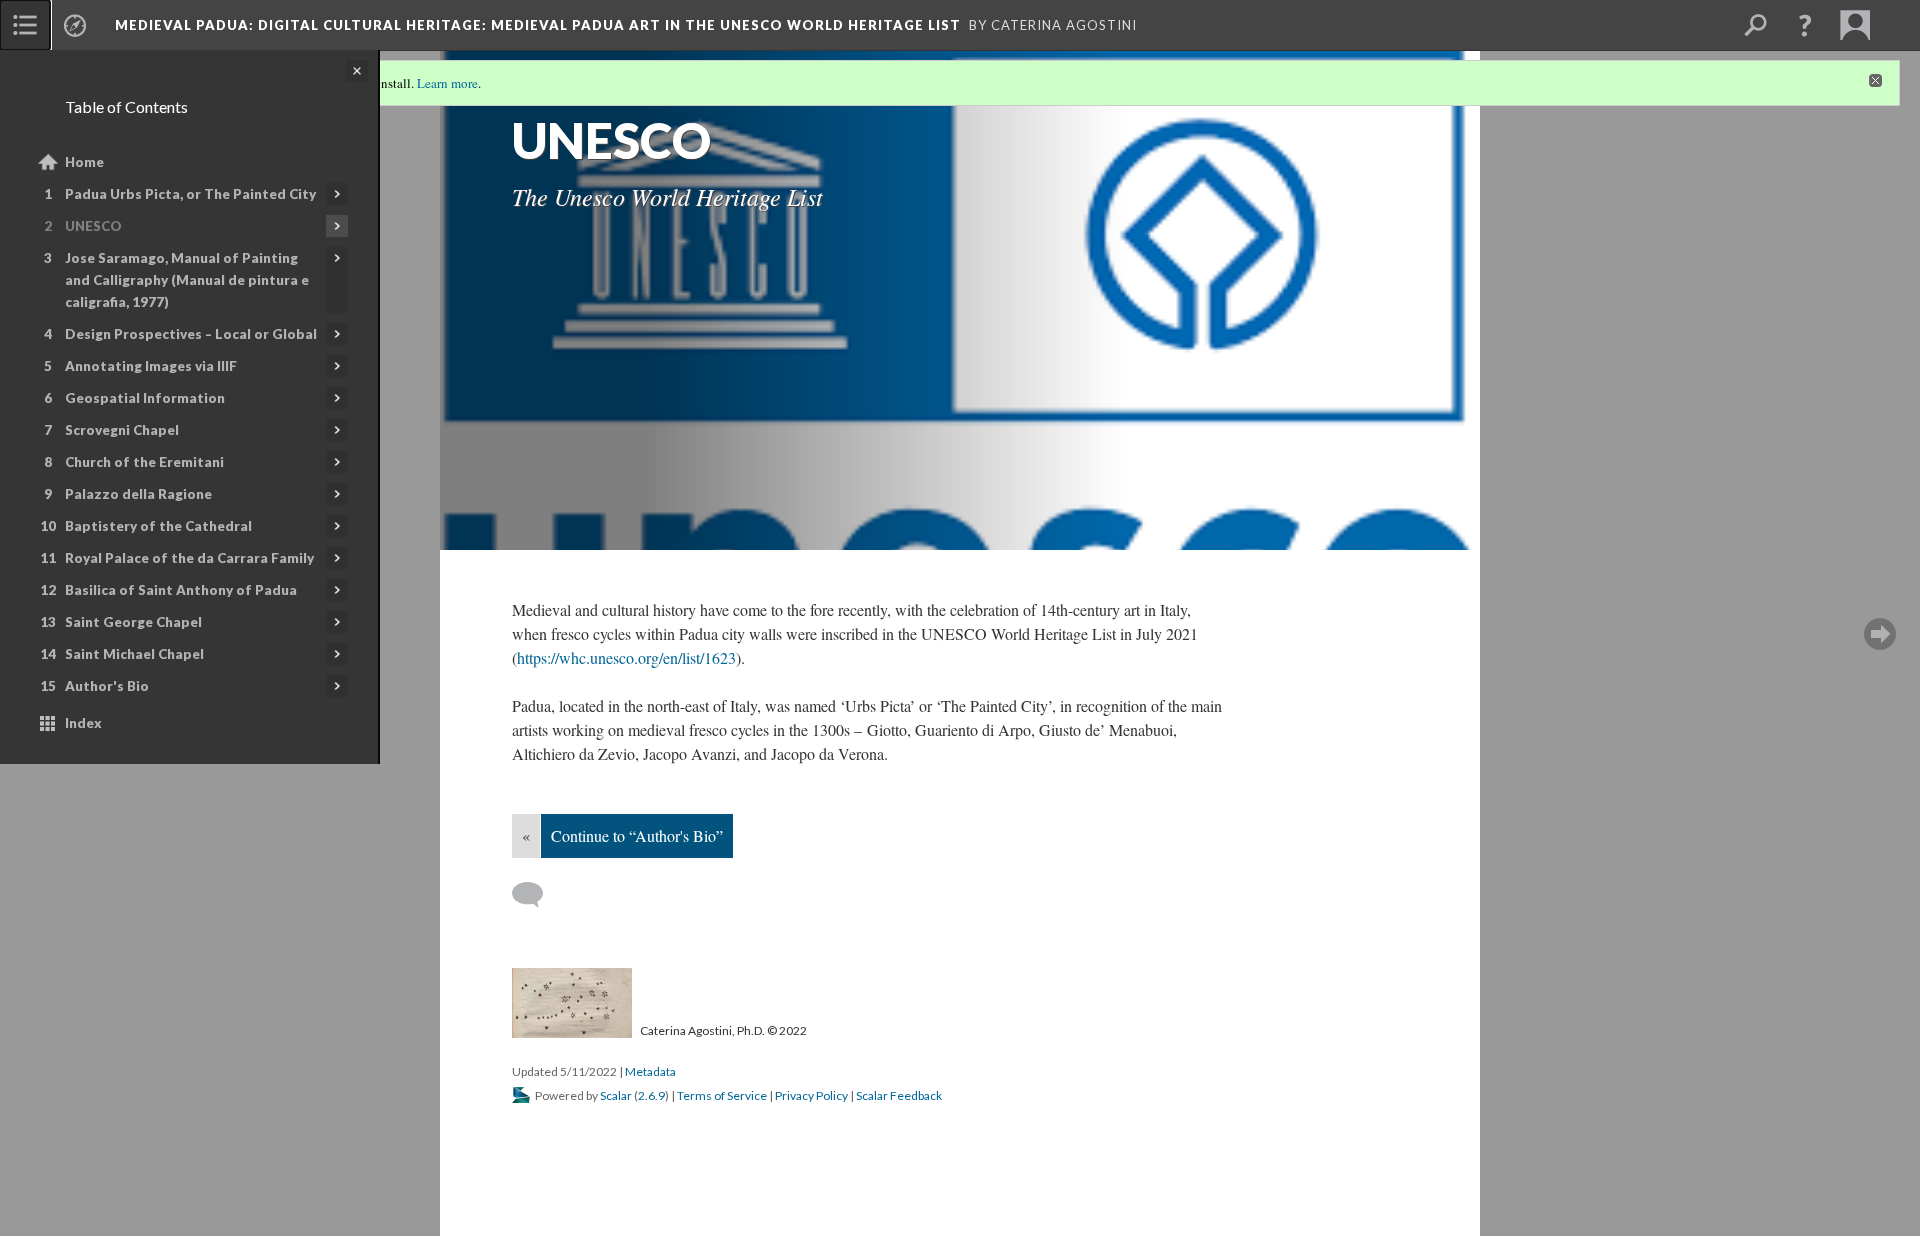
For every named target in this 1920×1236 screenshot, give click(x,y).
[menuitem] (25, 25)
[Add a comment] (536, 895)
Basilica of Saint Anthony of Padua (181, 590)
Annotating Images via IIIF (151, 366)
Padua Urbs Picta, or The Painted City (190, 194)
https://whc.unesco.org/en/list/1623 (626, 657)
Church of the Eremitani (144, 462)
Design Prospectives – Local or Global (191, 334)
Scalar (616, 1095)
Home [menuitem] (84, 162)
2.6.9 (651, 1095)
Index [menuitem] (83, 723)
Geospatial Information (145, 398)
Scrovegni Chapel (122, 430)
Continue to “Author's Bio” (637, 835)
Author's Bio (107, 686)
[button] (1805, 25)
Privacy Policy (811, 1095)
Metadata (650, 1071)
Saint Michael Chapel (134, 654)
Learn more (447, 83)
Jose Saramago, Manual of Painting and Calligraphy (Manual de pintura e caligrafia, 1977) (187, 280)
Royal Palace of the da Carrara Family (189, 558)
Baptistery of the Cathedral (158, 526)
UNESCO (93, 226)
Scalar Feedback (899, 1095)
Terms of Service (722, 1095)
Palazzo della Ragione (138, 494)
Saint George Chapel (133, 622)
